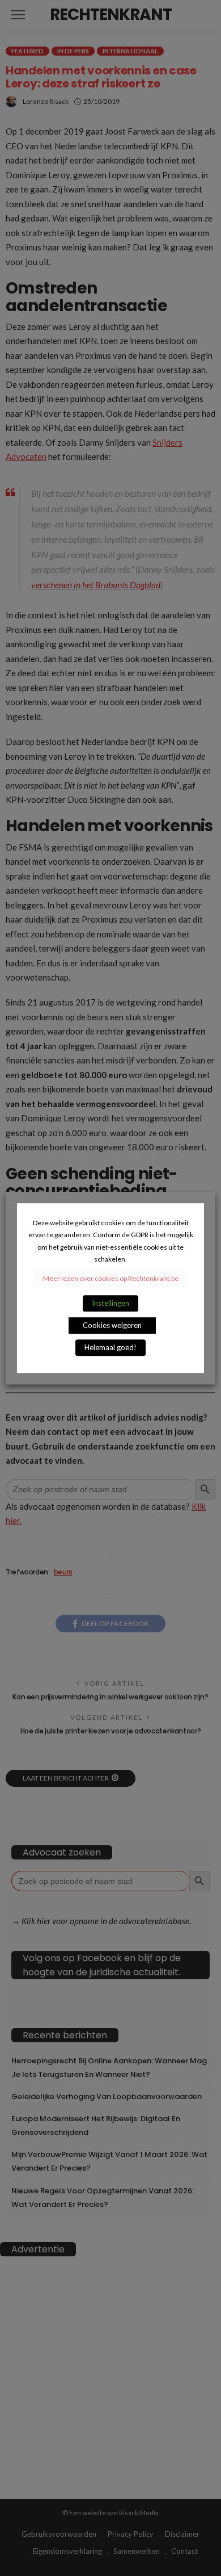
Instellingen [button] (110, 1303)
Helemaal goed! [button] (110, 1347)
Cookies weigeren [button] (112, 1325)
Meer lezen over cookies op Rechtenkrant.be (111, 1278)
